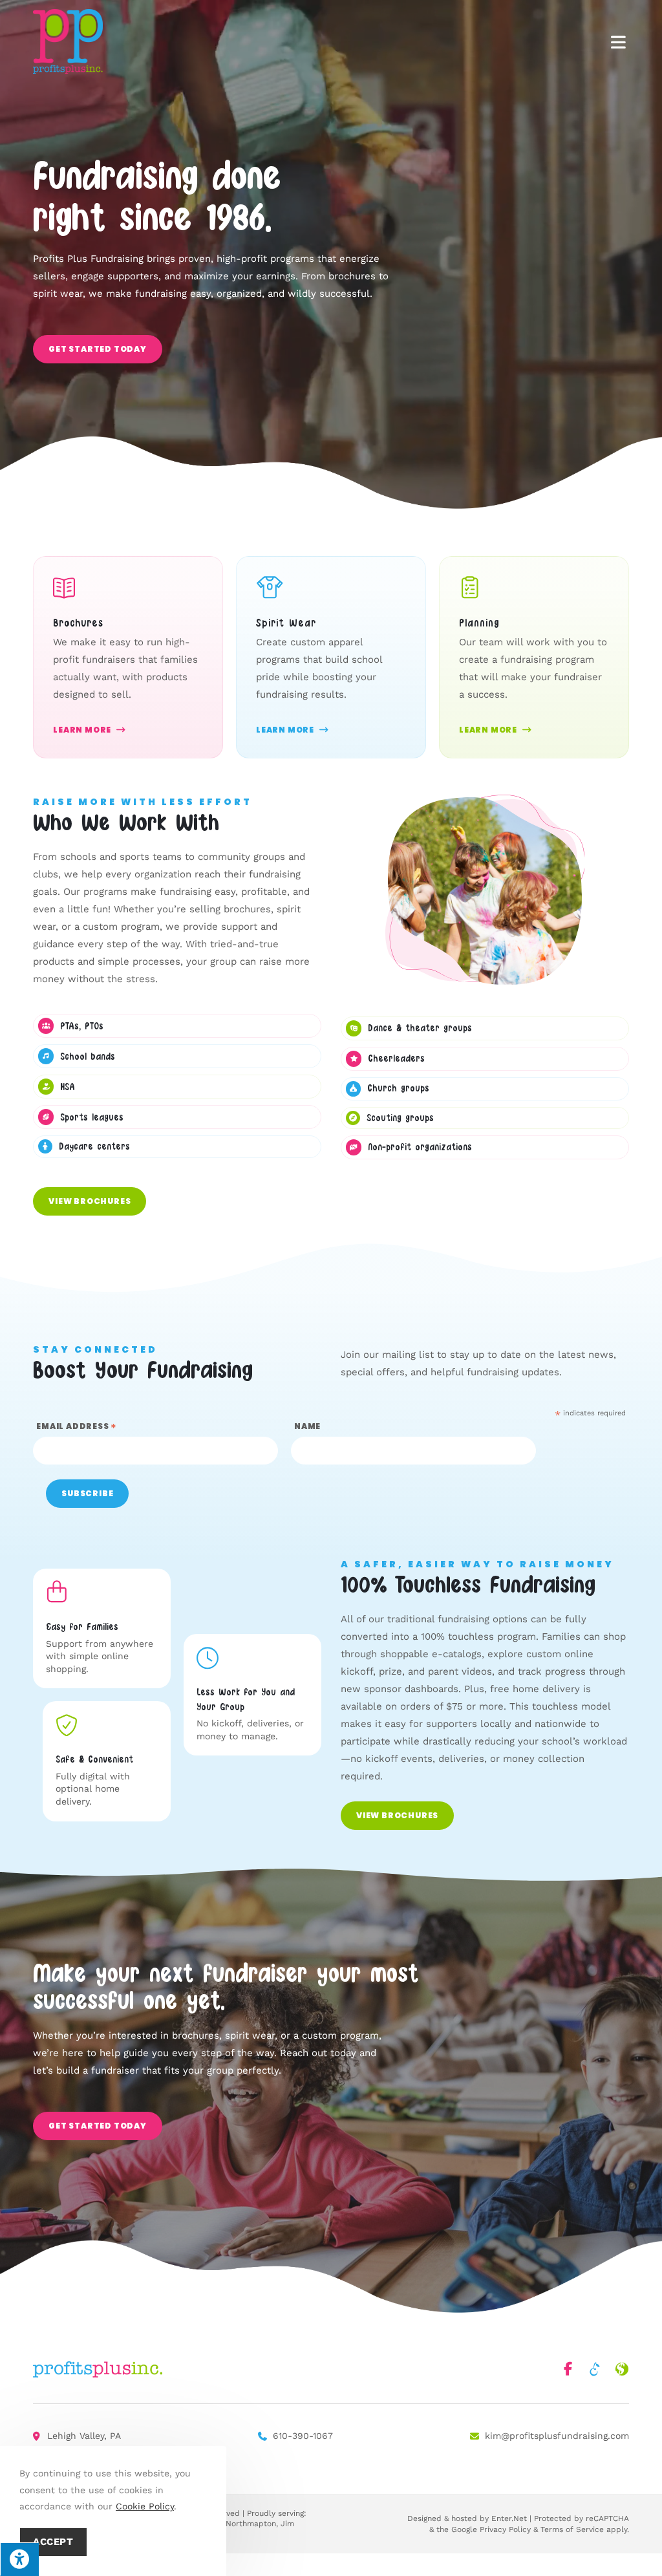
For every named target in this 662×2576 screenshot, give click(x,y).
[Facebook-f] (568, 2369)
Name (307, 1426)
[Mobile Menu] (618, 41)
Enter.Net (509, 2518)
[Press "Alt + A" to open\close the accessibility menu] (19, 2559)
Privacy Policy (505, 2529)
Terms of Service (572, 2529)
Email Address (77, 1426)
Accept (53, 2542)
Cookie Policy (145, 2506)
